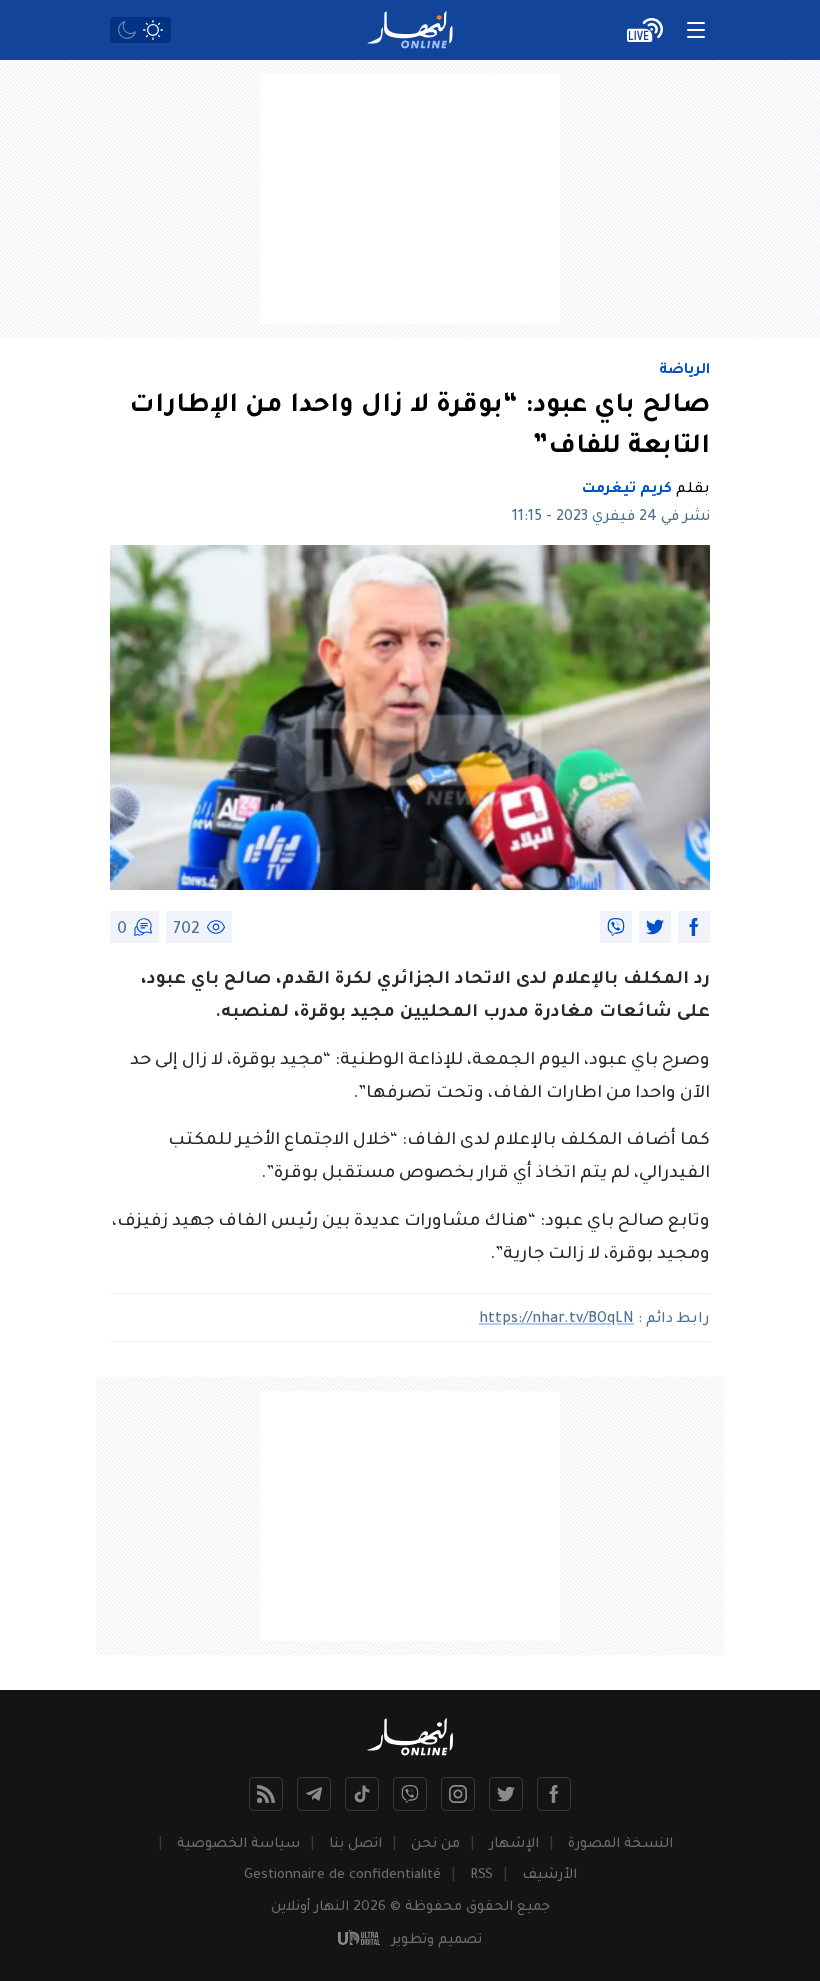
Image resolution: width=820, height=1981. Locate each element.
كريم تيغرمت (627, 490)
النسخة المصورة (620, 1844)
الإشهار (514, 1844)
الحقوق (489, 1907)
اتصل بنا (355, 1844)
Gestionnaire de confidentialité (342, 1875)
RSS (481, 1875)
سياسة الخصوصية (238, 1844)
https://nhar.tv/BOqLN (556, 1320)
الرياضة (684, 371)
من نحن (435, 1844)
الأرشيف (549, 1875)
